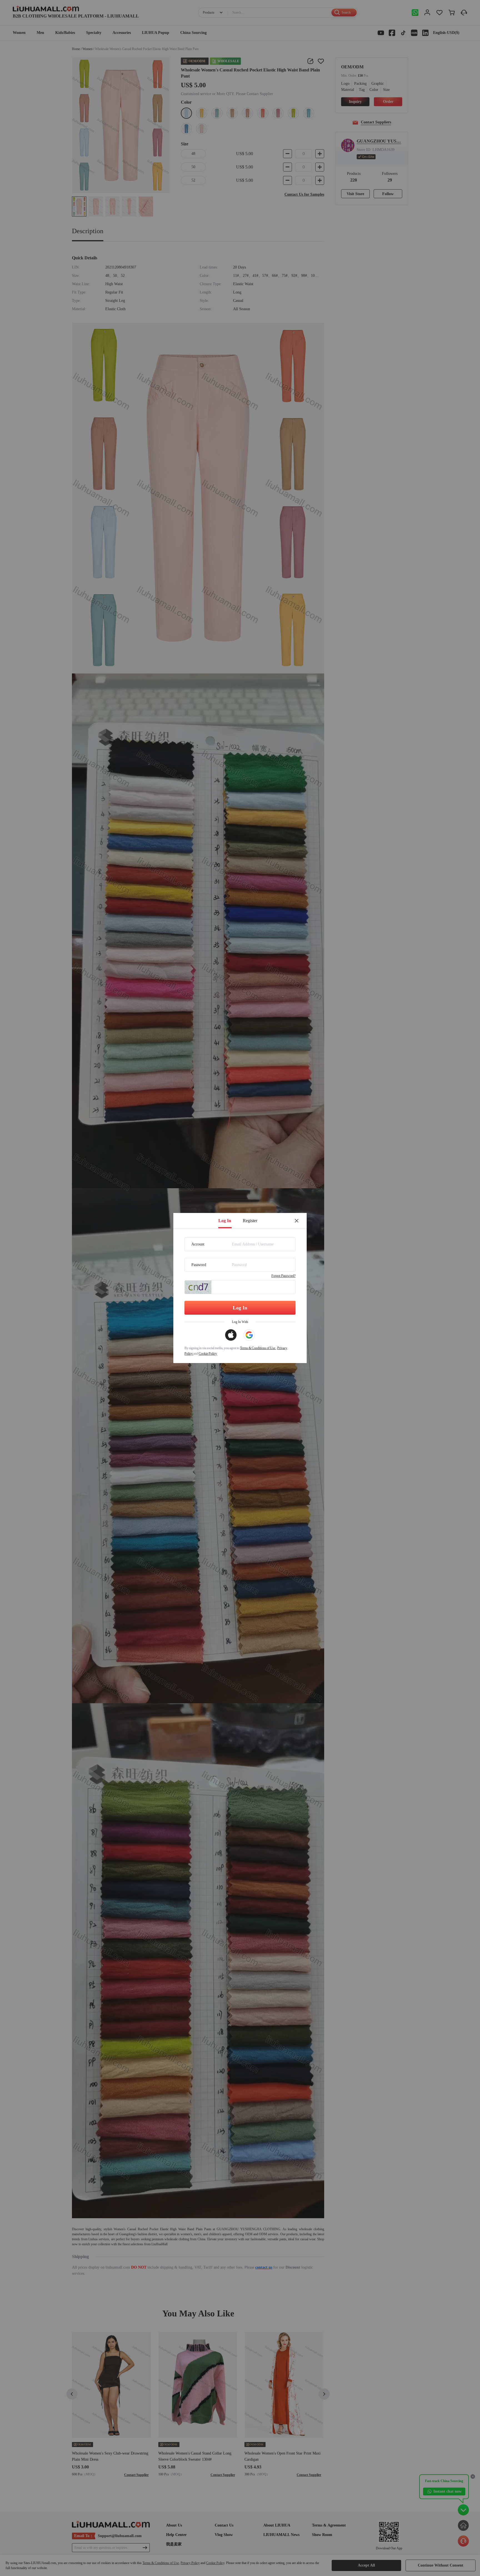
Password (199, 1265)
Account (198, 1244)
